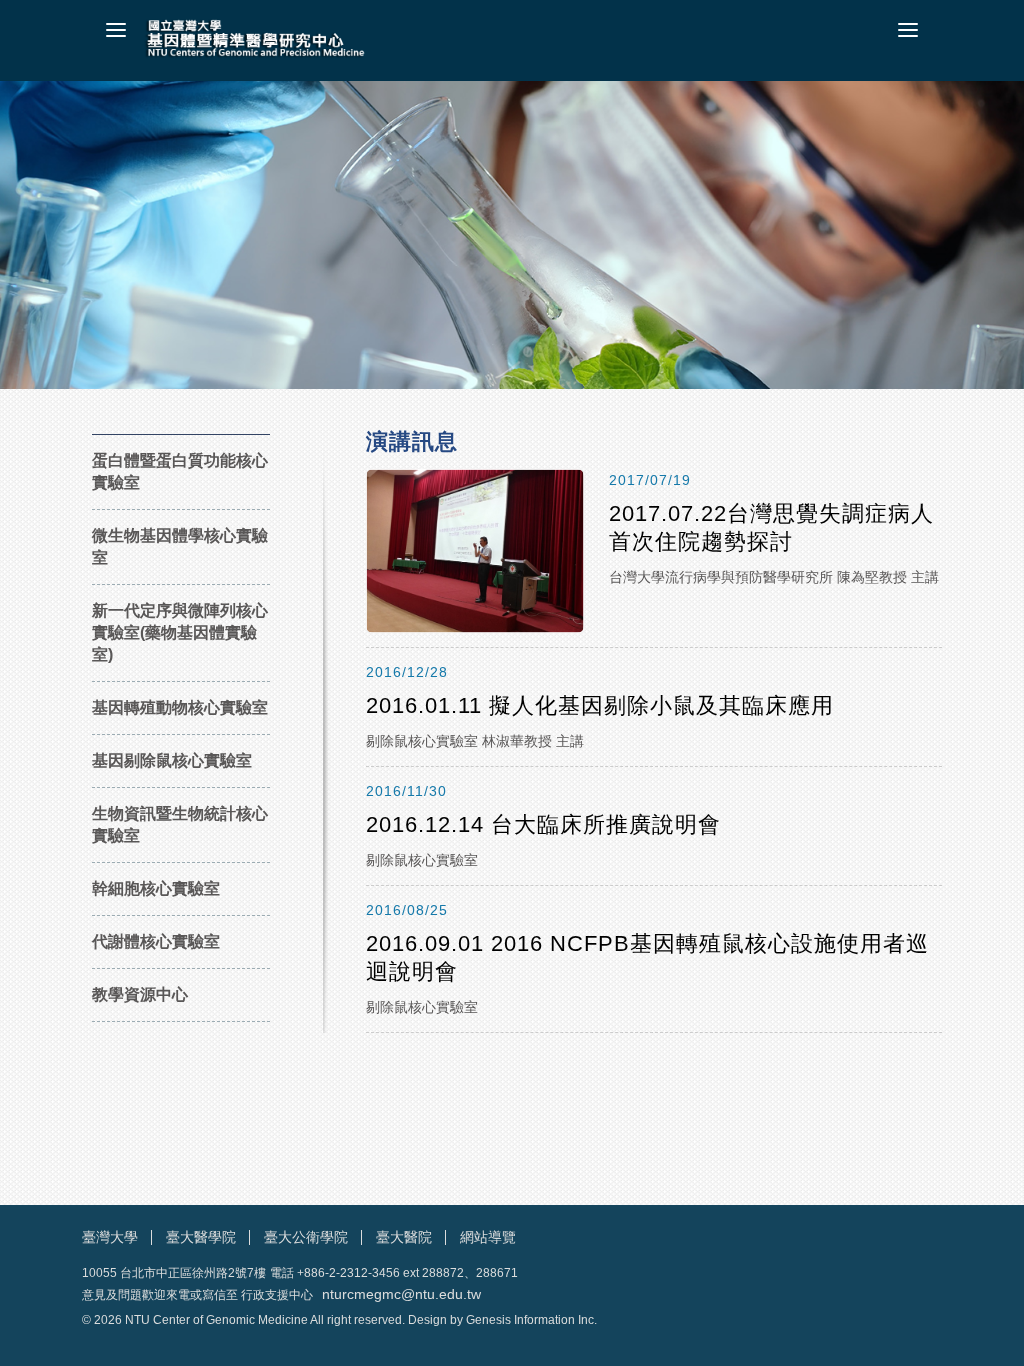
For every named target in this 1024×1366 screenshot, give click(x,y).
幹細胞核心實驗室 (156, 888)
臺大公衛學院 (306, 1237)
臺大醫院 (404, 1237)
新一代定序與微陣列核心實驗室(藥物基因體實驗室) (180, 632)
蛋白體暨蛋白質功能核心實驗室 (180, 471)
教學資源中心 (140, 994)
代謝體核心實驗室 (156, 941)
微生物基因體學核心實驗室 (180, 546)
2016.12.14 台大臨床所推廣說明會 (543, 824)
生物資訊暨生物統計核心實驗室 (180, 824)
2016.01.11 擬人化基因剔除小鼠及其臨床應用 (600, 705)
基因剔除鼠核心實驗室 (172, 760)
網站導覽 (488, 1237)
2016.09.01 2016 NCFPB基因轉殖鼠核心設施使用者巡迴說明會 (647, 957)
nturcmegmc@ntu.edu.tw (401, 1294)
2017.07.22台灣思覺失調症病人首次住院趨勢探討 (771, 527)
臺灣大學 (110, 1237)
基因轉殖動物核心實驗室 (180, 707)
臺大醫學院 (201, 1237)
